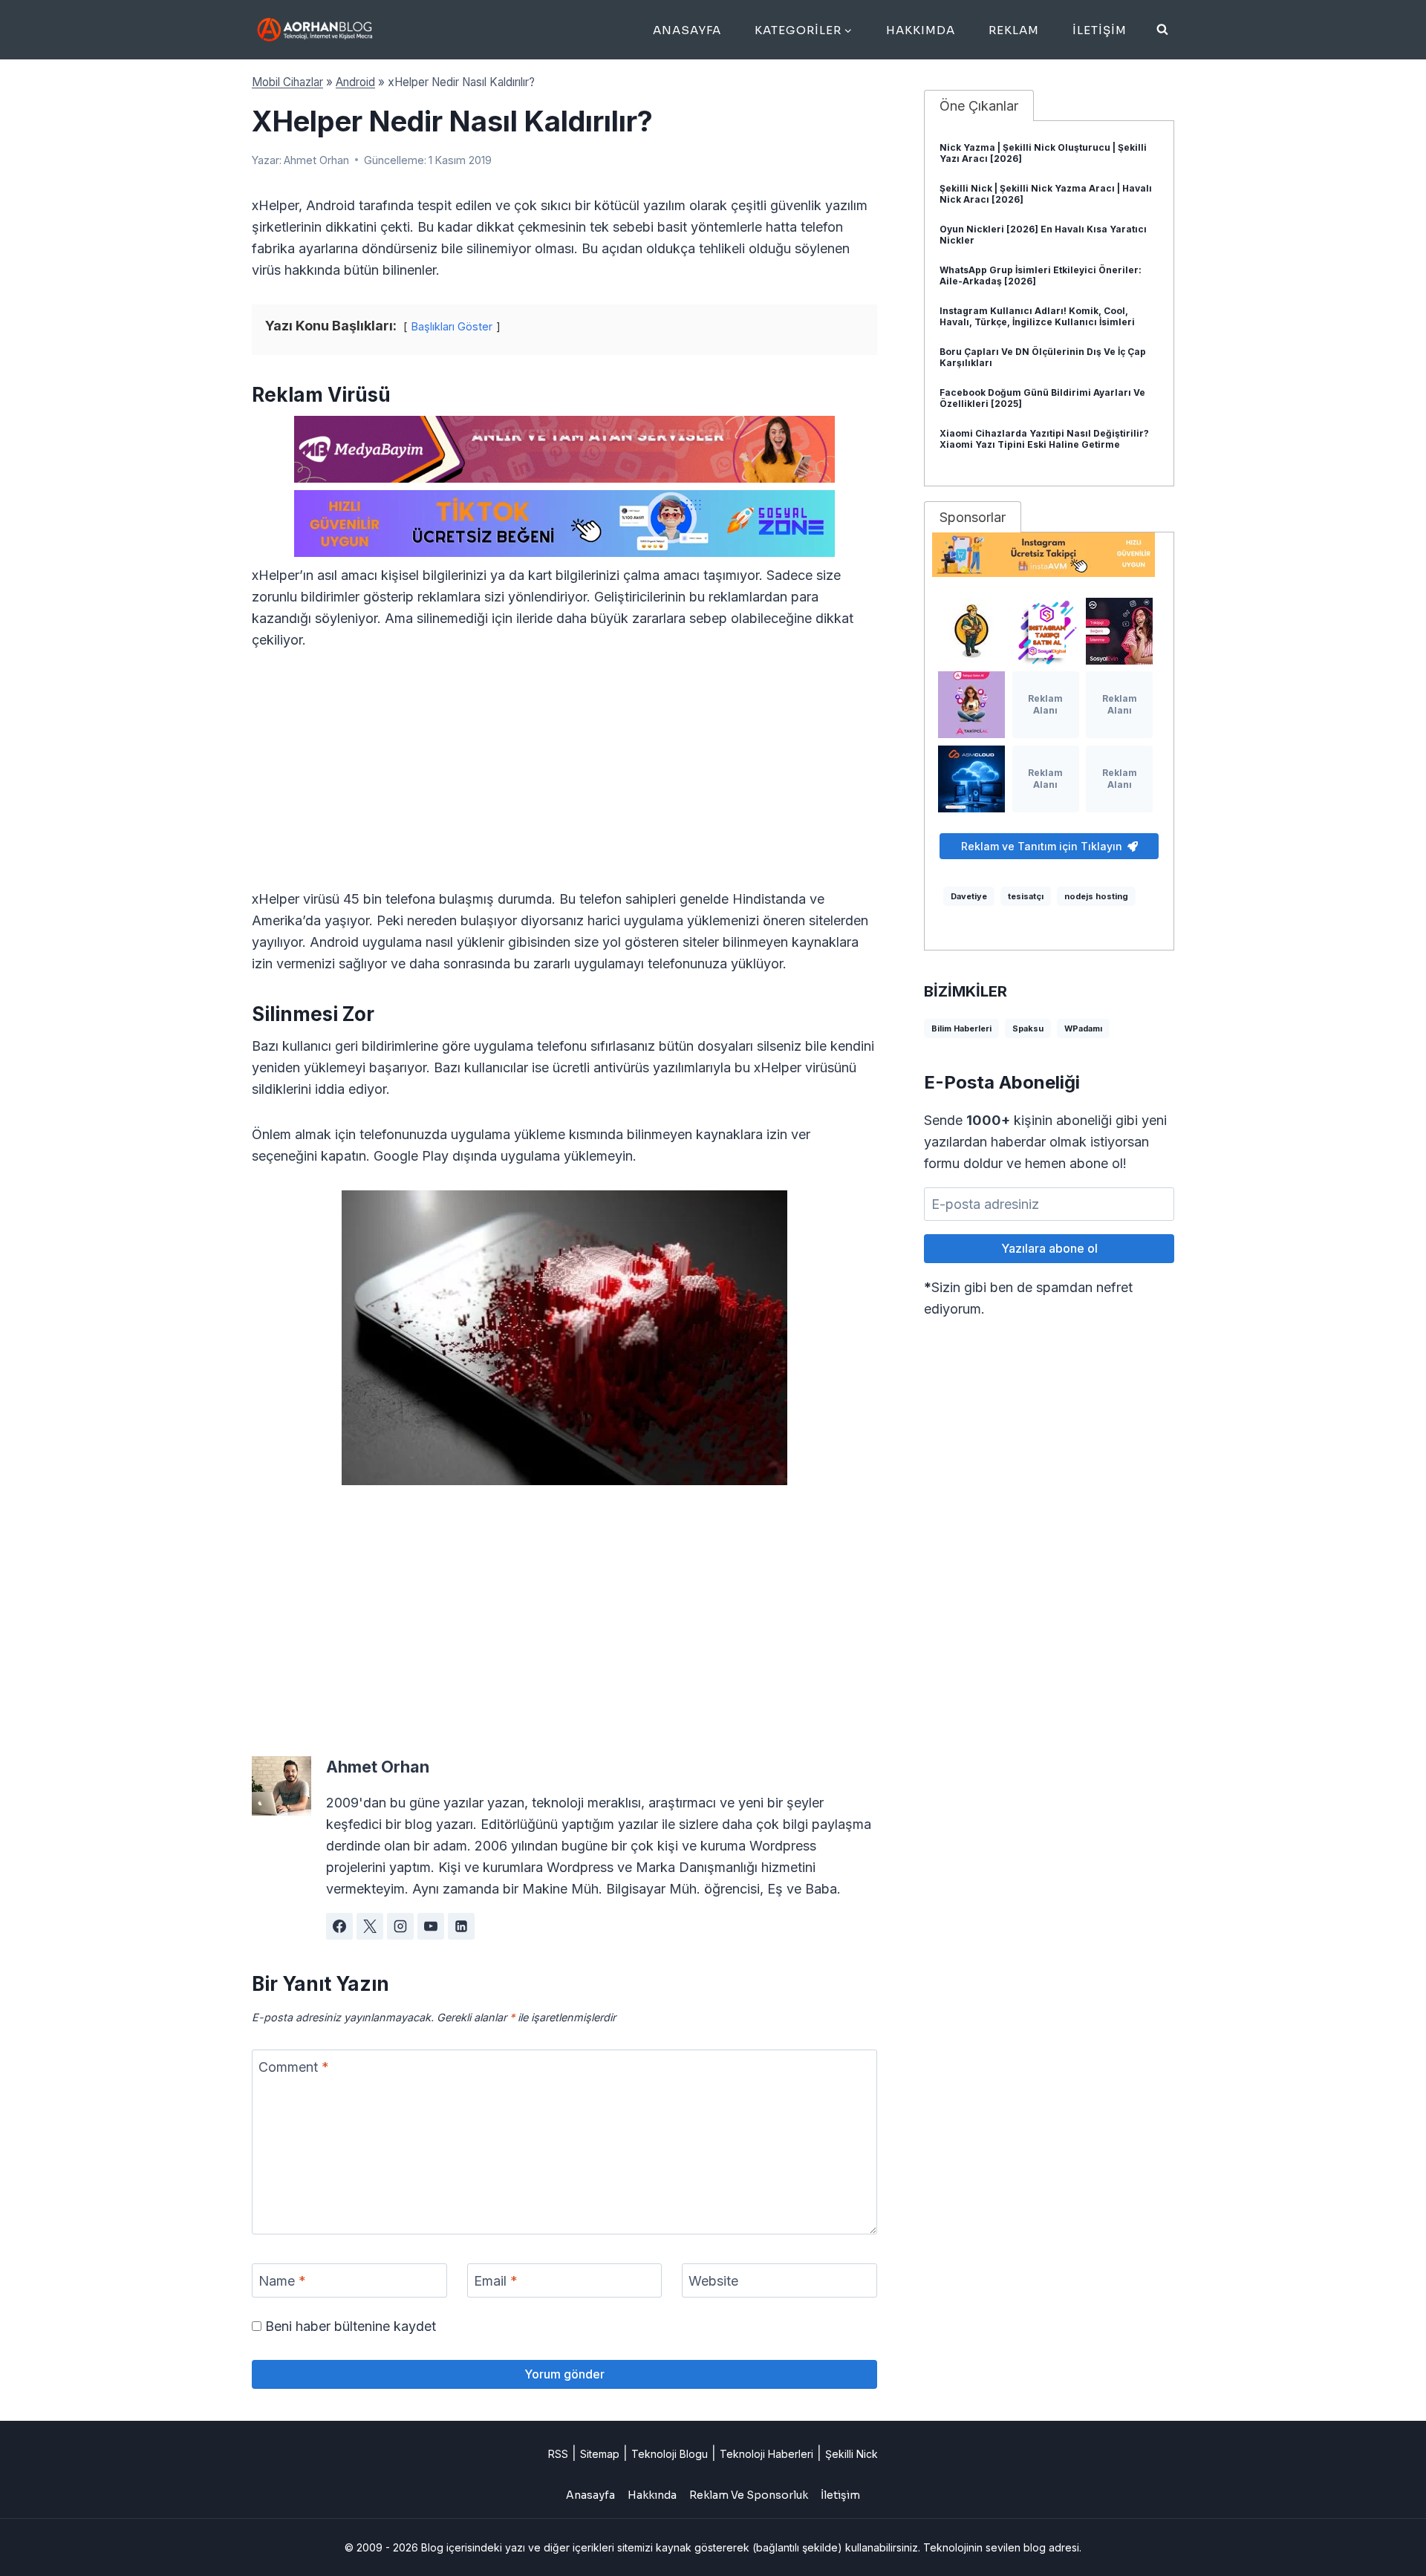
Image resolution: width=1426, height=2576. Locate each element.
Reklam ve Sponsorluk (749, 2495)
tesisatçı (1026, 896)
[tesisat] (971, 631)
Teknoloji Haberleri (766, 2454)
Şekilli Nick (852, 2454)
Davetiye (969, 896)
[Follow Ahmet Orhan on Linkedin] (461, 1926)
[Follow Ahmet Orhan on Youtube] (431, 1926)
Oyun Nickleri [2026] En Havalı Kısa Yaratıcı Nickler (1043, 235)
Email (496, 2281)
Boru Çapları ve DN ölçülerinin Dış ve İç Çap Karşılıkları (1043, 357)
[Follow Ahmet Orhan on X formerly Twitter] (370, 1926)
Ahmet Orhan (316, 160)
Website (713, 2281)
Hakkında (652, 2495)
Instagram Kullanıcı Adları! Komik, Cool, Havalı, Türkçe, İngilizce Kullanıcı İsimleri (1037, 316)
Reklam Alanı (1045, 704)
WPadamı (1083, 1028)
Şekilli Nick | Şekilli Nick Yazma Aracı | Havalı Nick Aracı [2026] (1046, 194)
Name (282, 2281)
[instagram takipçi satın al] (1046, 631)
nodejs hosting (1096, 896)
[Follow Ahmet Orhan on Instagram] (400, 1926)
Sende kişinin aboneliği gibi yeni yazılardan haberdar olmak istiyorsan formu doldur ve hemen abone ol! (1045, 1142)
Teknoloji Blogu (670, 2454)
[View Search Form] (1162, 30)
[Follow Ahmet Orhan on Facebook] (339, 1926)
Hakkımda (921, 30)
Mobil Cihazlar (287, 82)
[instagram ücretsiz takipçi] (1049, 555)
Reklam (1014, 30)
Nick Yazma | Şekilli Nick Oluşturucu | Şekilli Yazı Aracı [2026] (1043, 153)
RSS (558, 2454)
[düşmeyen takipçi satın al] (1119, 631)
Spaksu (1028, 1028)
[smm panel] (564, 449)
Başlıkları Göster (452, 326)
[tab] (979, 105)
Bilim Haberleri (961, 1028)
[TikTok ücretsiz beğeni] (564, 524)
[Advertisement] (564, 778)
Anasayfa (687, 30)
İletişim (1100, 30)
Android (355, 82)
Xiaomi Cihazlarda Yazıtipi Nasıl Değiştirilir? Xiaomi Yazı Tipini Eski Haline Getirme (1044, 439)
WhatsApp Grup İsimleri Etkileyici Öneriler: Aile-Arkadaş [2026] (1041, 275)
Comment (294, 2067)
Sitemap (600, 2454)
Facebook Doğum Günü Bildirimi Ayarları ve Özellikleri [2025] (1042, 398)
